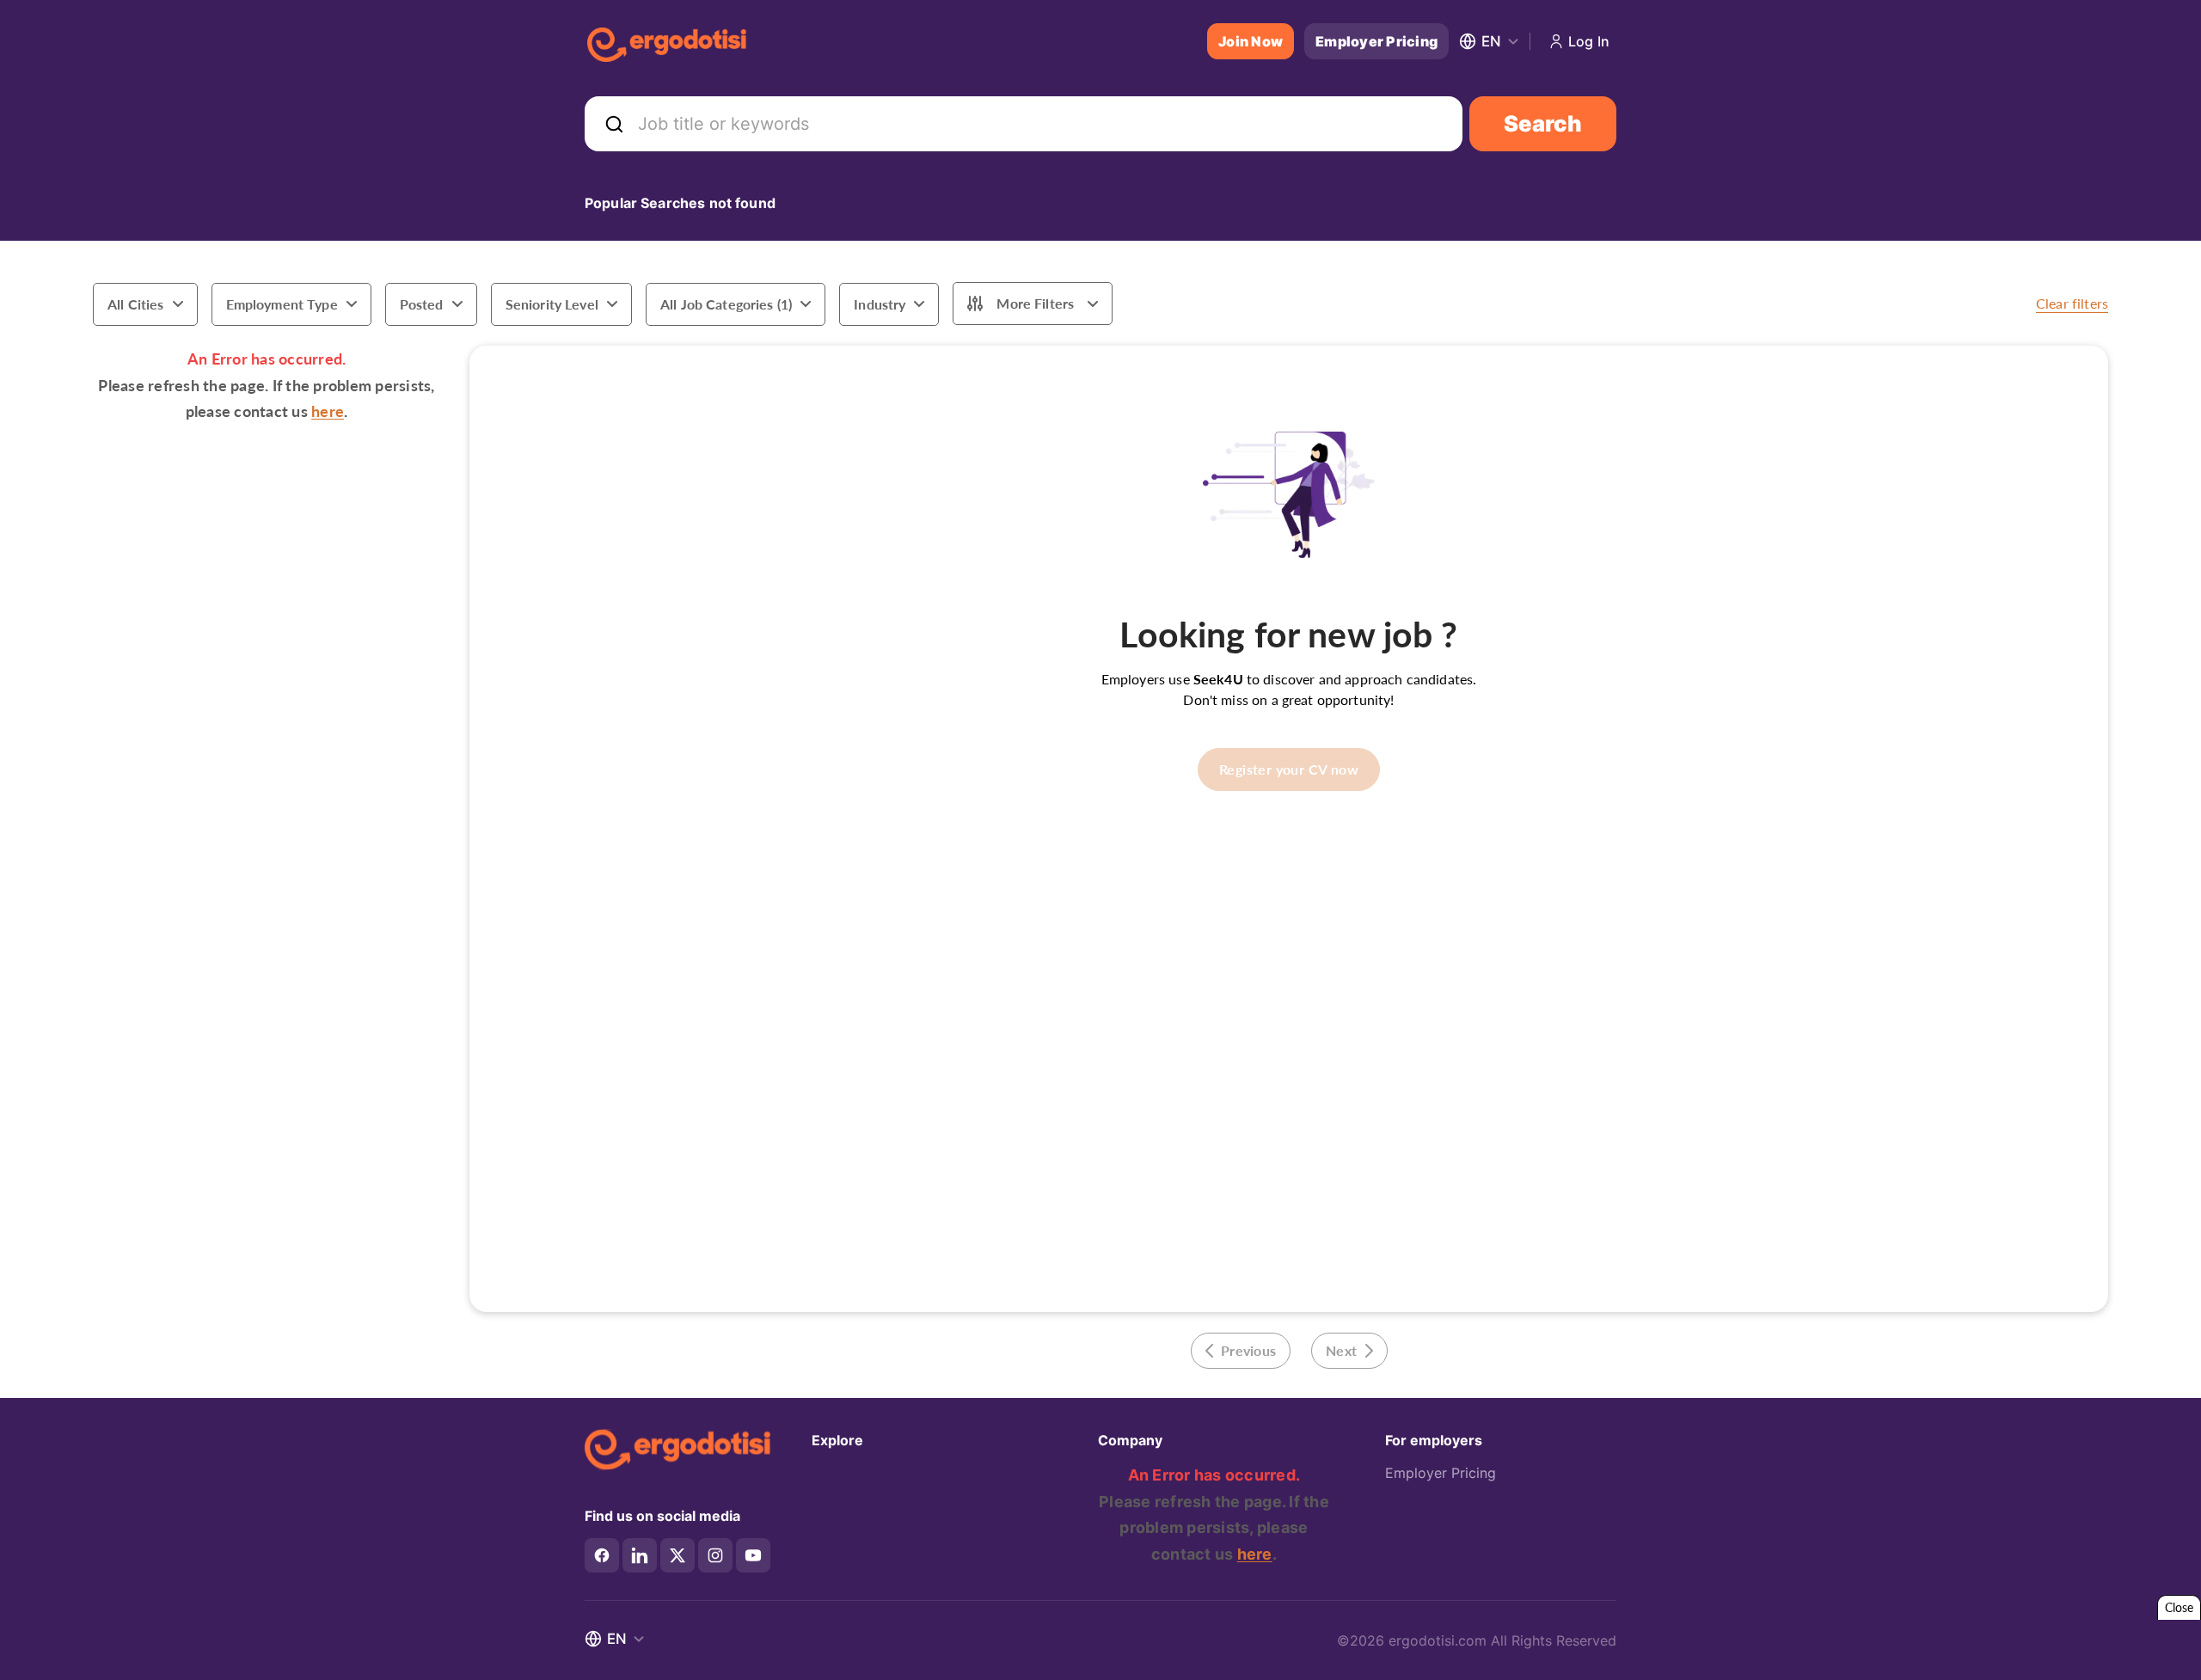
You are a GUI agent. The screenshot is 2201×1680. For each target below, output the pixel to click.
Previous (1248, 1350)
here (328, 411)
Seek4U (1218, 679)
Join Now (1251, 41)
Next (1341, 1350)
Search (1543, 123)
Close (2179, 1607)
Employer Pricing (1376, 41)
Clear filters (2072, 303)
